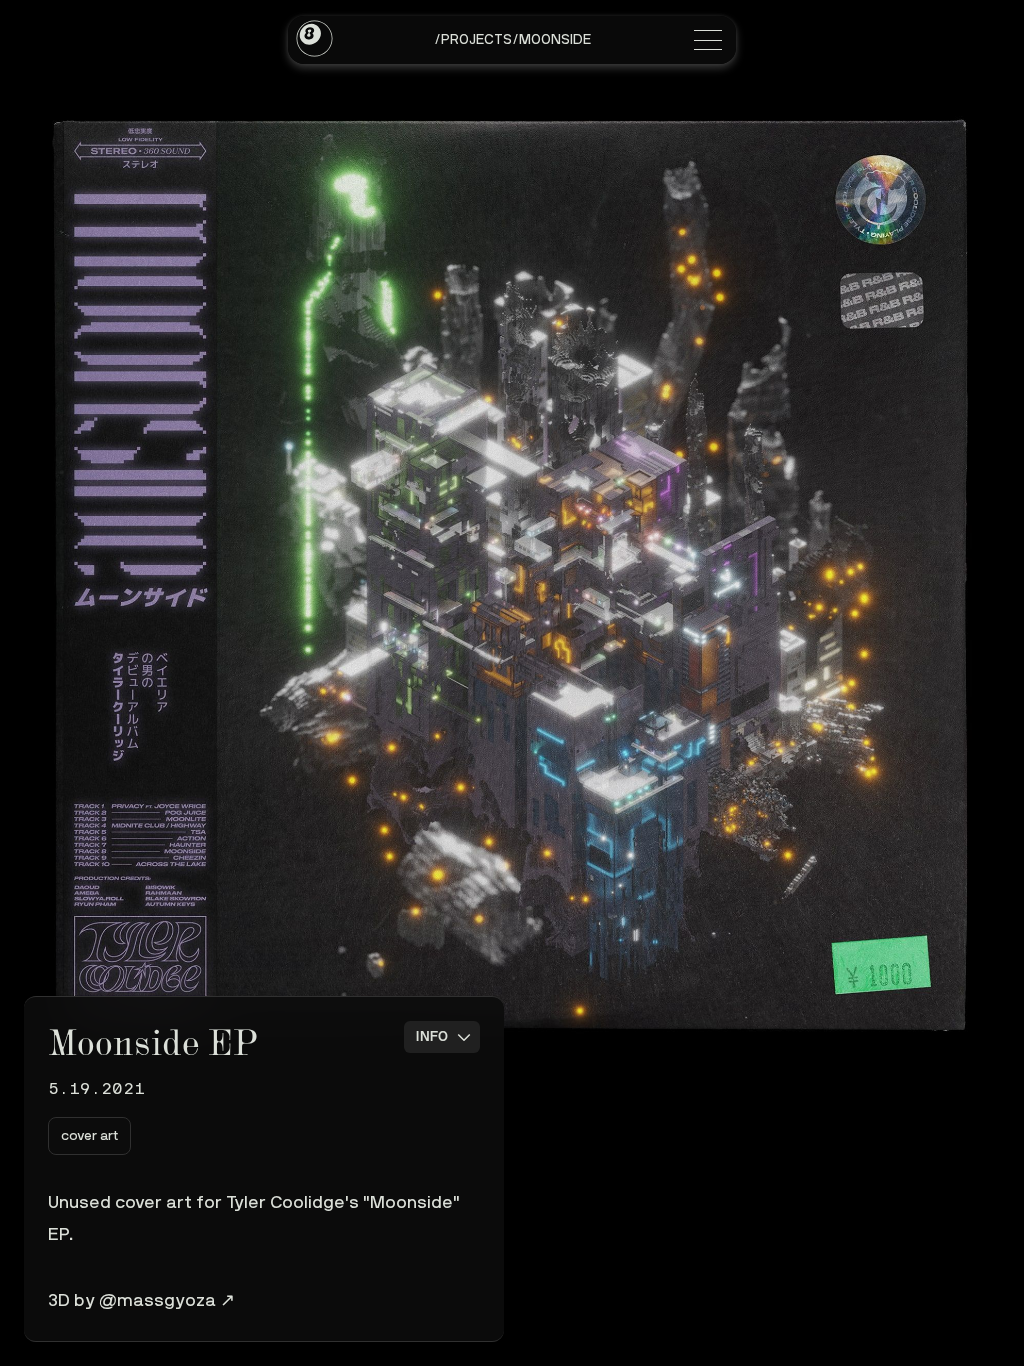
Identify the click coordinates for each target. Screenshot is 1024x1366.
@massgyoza (157, 1301)
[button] (89, 1136)
